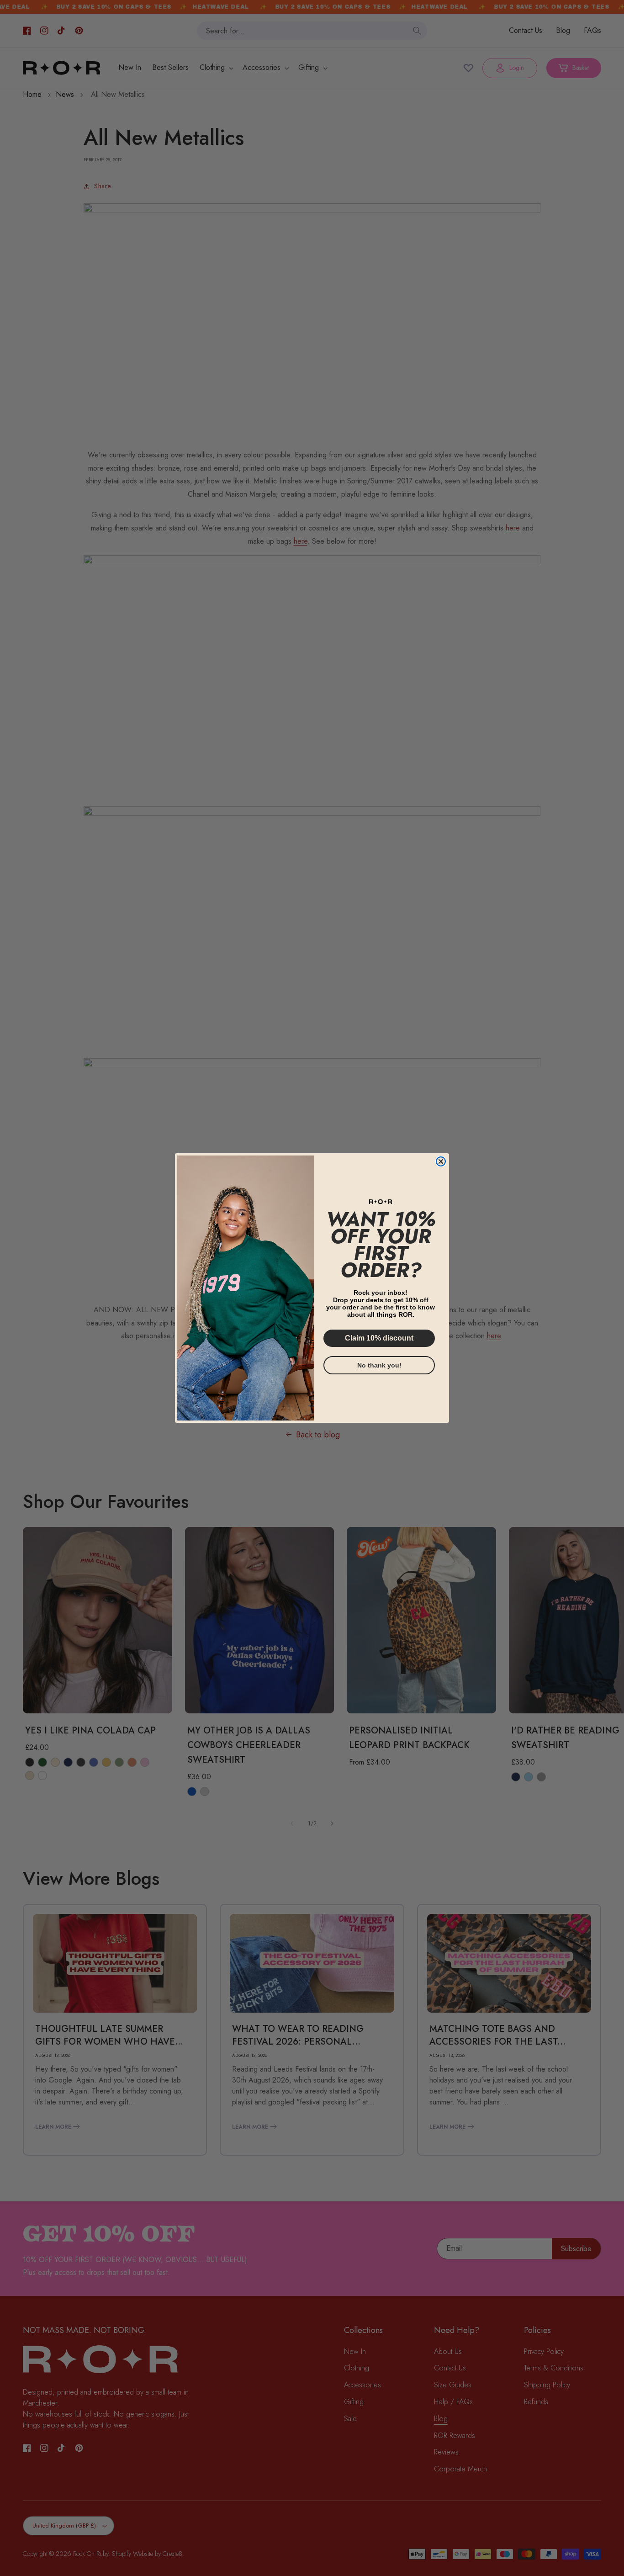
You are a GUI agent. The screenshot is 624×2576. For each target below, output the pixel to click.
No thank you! (379, 1365)
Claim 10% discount (379, 1338)
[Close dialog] (441, 1161)
